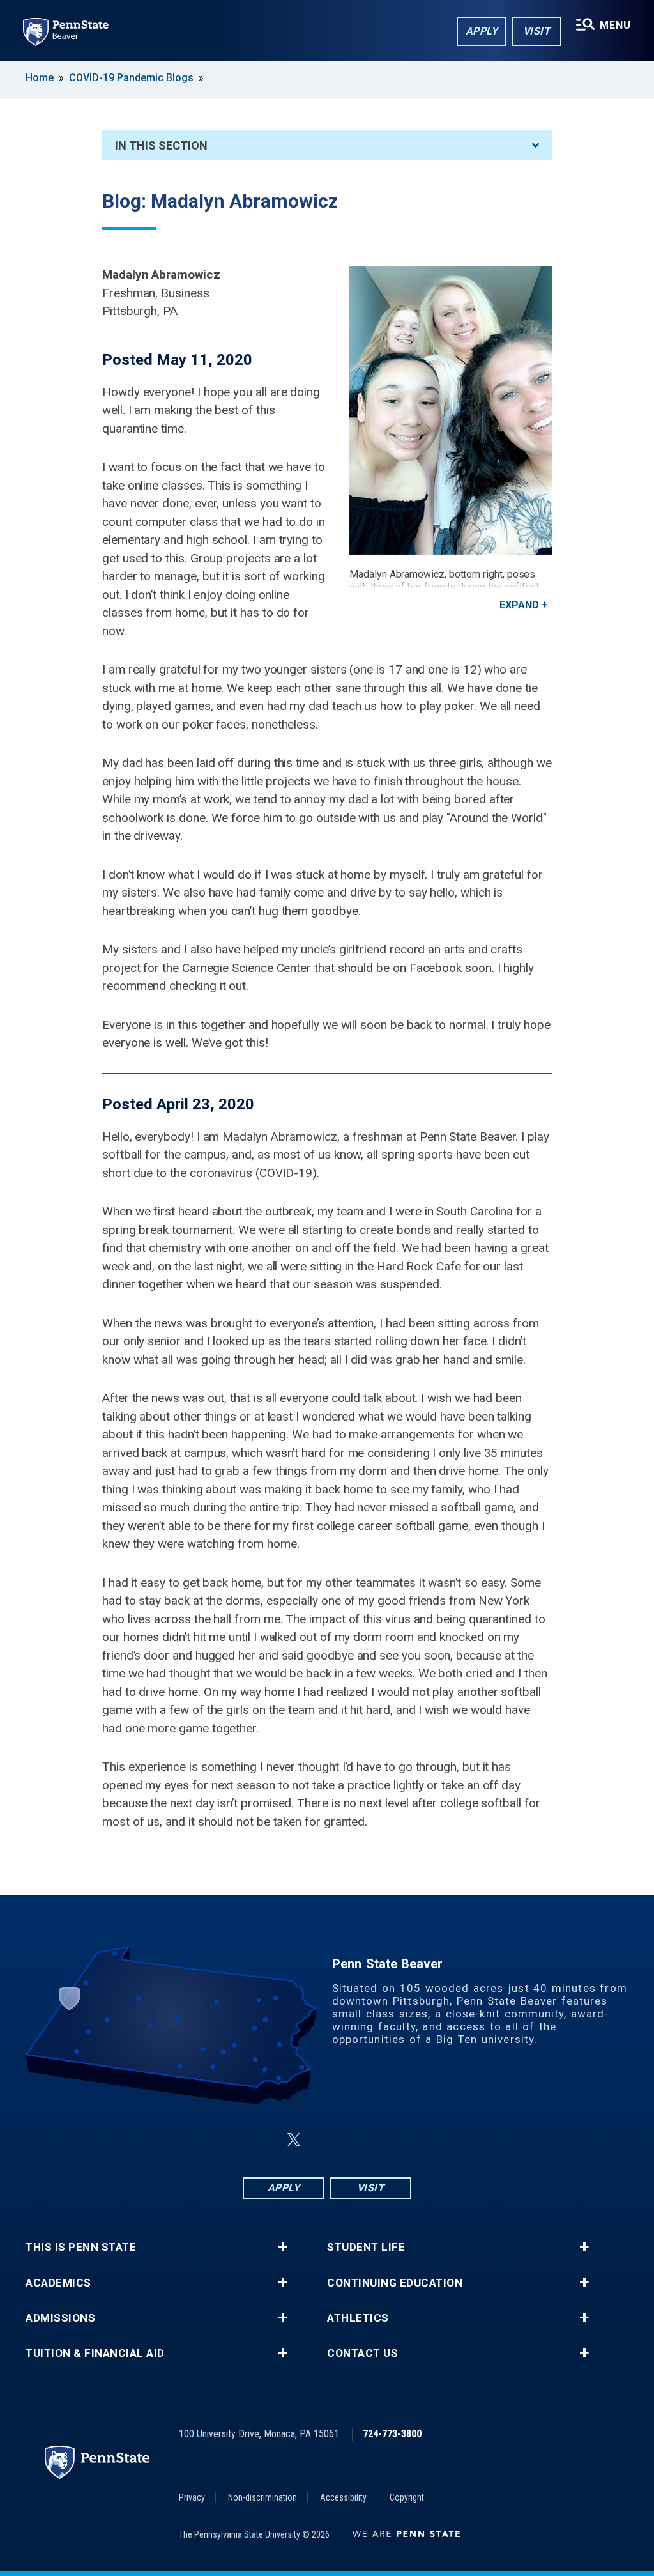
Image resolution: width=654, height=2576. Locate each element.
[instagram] (391, 2140)
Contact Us (362, 2353)
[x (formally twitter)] (294, 2140)
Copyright (407, 2497)
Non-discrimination (262, 2497)
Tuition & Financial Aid (95, 2353)
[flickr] (324, 2140)
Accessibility (343, 2497)
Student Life (366, 2247)
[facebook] (263, 2140)
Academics (58, 2283)
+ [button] (283, 2247)
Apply (482, 31)
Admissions (60, 2318)
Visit (537, 31)
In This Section (161, 145)
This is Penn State (81, 2247)
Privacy (192, 2497)
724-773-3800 (392, 2434)
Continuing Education (395, 2283)
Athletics (358, 2318)
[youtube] (358, 2140)
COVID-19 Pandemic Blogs (131, 78)
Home (40, 78)
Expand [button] (519, 605)
